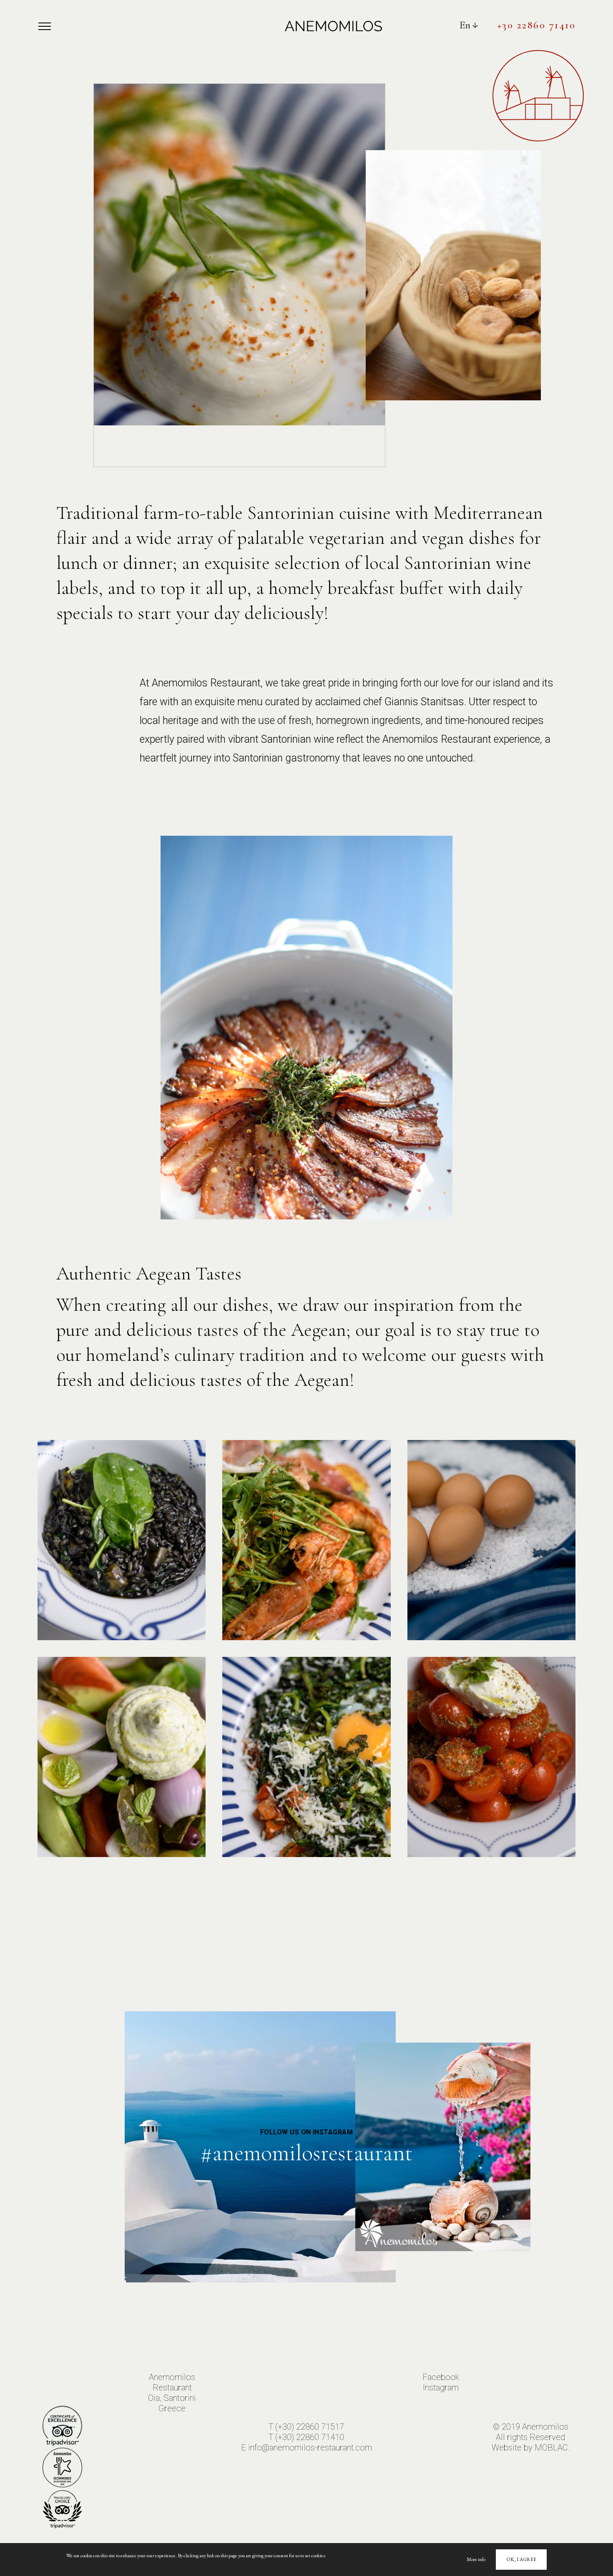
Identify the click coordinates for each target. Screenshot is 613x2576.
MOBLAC (551, 2448)
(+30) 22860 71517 (310, 2427)
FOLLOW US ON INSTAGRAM (307, 2132)
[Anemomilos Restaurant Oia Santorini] (333, 25)
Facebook (441, 2377)
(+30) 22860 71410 (310, 2437)
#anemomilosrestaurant (306, 2153)
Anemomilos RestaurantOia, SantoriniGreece (172, 2393)
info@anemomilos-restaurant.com (310, 2448)
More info (476, 2559)
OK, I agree (521, 2559)
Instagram (441, 2388)
